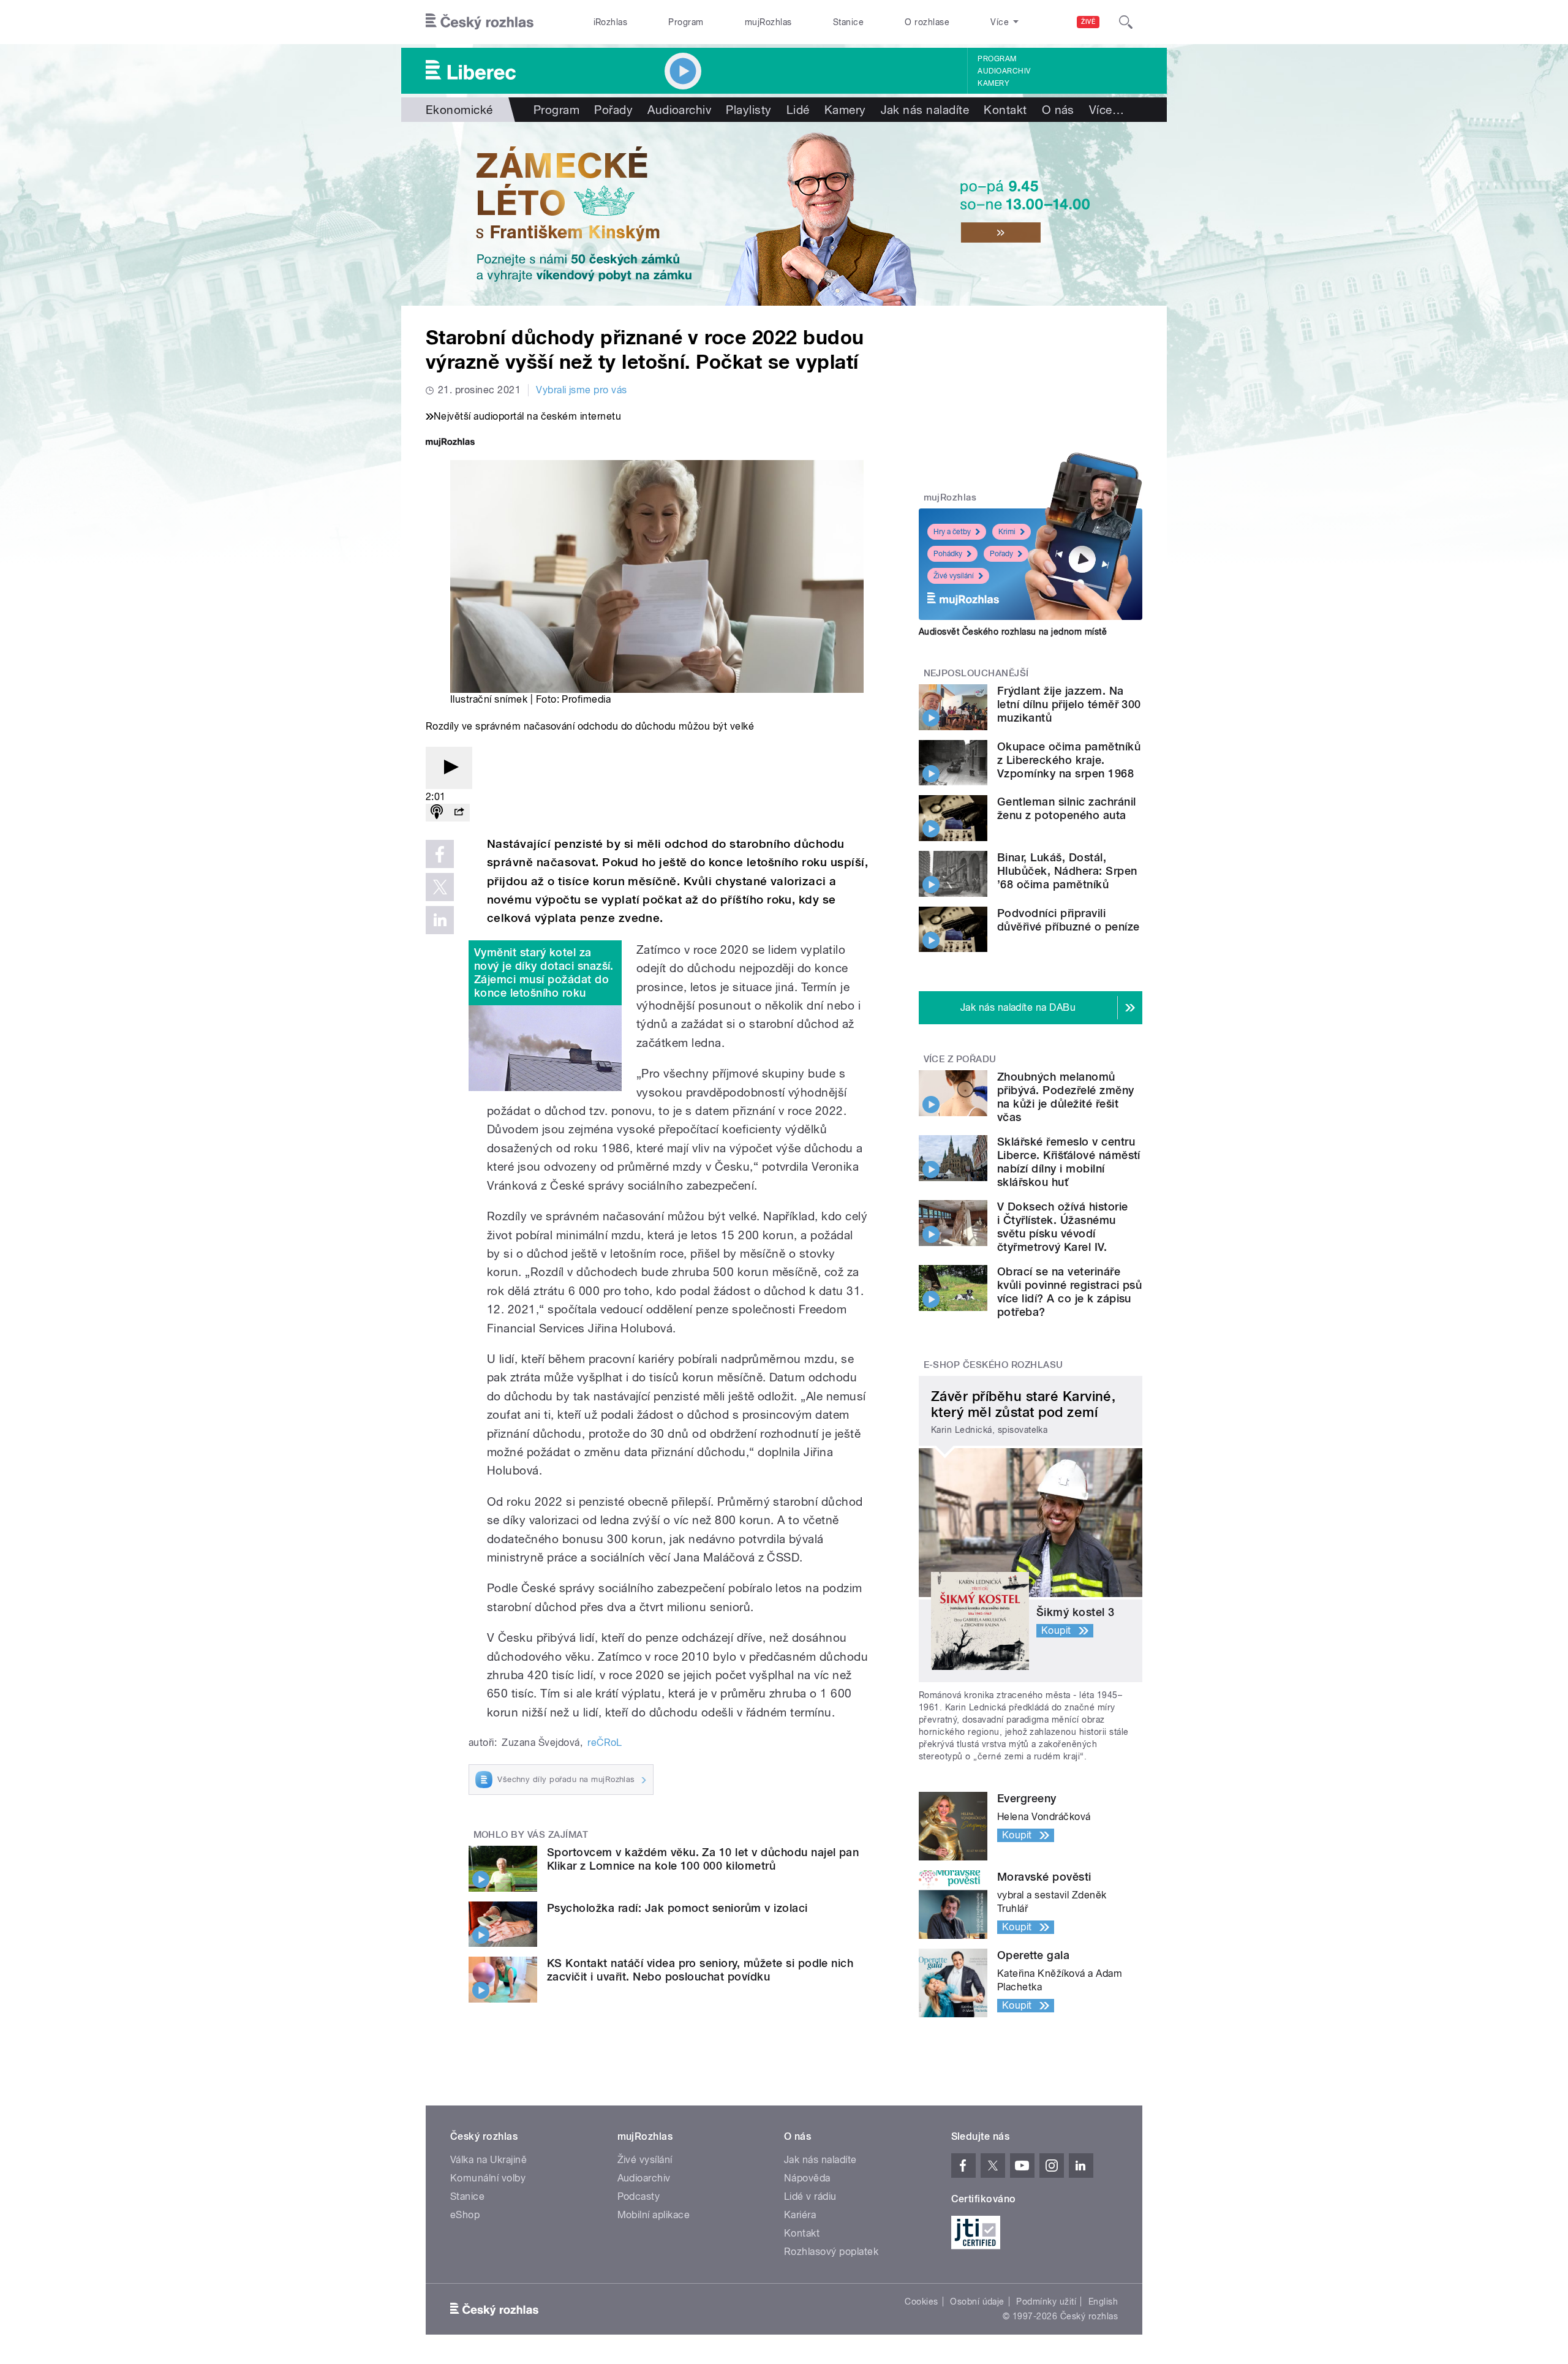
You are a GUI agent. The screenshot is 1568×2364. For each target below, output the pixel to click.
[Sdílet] (459, 813)
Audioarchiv (1004, 71)
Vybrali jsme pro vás (582, 390)
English (1103, 2302)
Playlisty (748, 110)
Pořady (613, 110)
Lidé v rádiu (810, 2196)
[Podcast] (437, 813)
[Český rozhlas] (480, 22)
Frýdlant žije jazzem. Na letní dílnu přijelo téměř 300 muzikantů (1069, 704)
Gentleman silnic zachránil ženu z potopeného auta (1066, 808)
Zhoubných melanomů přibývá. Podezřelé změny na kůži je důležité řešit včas (1066, 1097)
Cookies (921, 2302)
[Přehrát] (449, 768)
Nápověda (807, 2178)
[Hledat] (1126, 22)
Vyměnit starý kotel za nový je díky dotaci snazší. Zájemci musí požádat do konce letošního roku (544, 972)
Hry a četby (952, 532)
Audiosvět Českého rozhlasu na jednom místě (1013, 632)
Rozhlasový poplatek (831, 2252)
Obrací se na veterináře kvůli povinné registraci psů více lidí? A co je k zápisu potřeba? (1069, 1292)
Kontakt (1005, 110)
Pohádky (948, 554)
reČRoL (605, 1743)
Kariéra (800, 2215)
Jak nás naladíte (925, 110)
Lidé (798, 110)
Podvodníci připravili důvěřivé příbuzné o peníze (1068, 920)
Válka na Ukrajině (488, 2160)
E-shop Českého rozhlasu (993, 1365)
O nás (1058, 110)
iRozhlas (611, 22)
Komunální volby (488, 2178)
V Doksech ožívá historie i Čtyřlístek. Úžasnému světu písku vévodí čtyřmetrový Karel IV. (1063, 1227)
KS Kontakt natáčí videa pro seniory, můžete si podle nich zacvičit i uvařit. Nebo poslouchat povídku (700, 1970)
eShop (465, 2215)
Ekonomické (459, 110)
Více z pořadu (960, 1059)
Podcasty (639, 2196)
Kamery (993, 83)
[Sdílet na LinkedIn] (440, 920)
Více (1106, 110)
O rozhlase (927, 22)
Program (686, 22)
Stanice (848, 22)
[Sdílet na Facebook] (440, 854)
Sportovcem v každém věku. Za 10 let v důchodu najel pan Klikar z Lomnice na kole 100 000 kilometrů (703, 1859)
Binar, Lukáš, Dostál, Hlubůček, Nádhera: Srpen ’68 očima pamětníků (1067, 871)
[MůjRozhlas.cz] (450, 443)
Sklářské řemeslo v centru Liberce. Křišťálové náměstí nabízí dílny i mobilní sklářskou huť (1069, 1162)
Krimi (1007, 532)
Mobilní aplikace (654, 2215)
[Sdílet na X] (440, 887)
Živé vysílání (954, 576)
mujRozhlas (768, 22)
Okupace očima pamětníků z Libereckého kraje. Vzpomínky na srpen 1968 (1069, 760)
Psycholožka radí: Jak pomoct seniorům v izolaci (677, 1908)
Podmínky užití (1046, 2302)
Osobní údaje (977, 2302)
